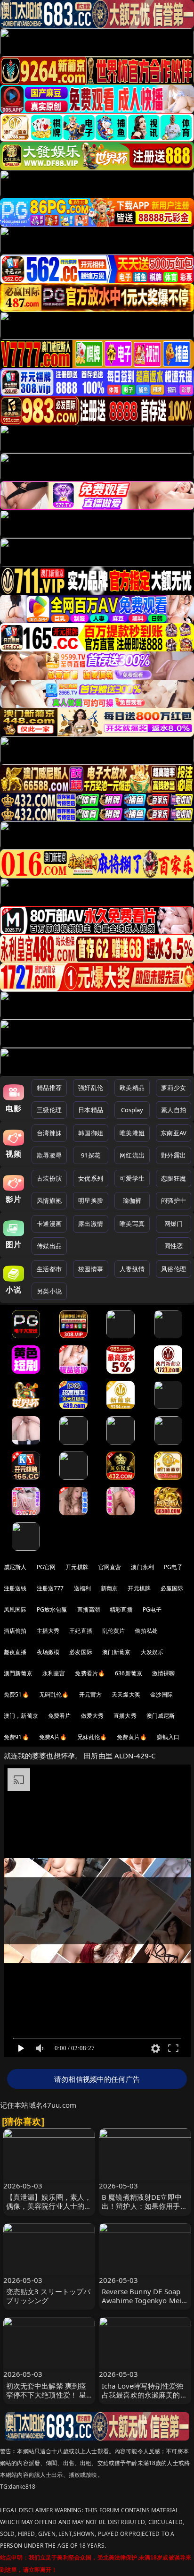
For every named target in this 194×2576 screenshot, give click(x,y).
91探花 (91, 1155)
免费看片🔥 (90, 1673)
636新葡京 (129, 1673)
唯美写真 (132, 1224)
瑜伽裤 (132, 1200)
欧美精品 (132, 1088)
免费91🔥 (16, 1737)
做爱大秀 (93, 1716)
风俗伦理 (174, 1269)
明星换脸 (91, 1200)
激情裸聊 (164, 1673)
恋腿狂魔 (174, 1178)
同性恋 (174, 1246)
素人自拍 (174, 1110)
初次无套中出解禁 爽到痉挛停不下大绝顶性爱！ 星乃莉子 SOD (46, 2395)
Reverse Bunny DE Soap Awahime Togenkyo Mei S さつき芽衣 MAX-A (144, 2300)
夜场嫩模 (48, 1652)
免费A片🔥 (53, 1737)
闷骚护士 (174, 1200)
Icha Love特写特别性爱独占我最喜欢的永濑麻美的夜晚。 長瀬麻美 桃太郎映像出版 (145, 2399)
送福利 (82, 1588)
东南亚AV (174, 1133)
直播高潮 (89, 1609)
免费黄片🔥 (132, 1737)
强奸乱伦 (91, 1088)
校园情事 (91, 1269)
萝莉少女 (174, 1088)
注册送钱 (15, 1588)
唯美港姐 (132, 1133)
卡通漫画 (49, 1224)
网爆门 (174, 1224)
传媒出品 (49, 1246)
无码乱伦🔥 (54, 1694)
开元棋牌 (77, 1567)
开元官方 (91, 1694)
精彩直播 (121, 1609)
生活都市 (49, 1269)
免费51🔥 (16, 1694)
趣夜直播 (15, 1652)
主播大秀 (48, 1631)
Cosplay (132, 1110)
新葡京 (109, 1588)
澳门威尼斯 (161, 1716)
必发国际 (81, 1652)
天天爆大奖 (126, 1694)
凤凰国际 (15, 1609)
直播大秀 (125, 1716)
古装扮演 (49, 1178)
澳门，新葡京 (21, 1716)
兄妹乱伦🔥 (92, 1737)
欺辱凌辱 (49, 1155)
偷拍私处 (146, 1631)
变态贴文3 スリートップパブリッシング (48, 2296)
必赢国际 (172, 1588)
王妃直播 (81, 1631)
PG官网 (46, 1567)
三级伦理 (49, 1110)
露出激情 (91, 1224)
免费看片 (60, 1716)
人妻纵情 (132, 1269)
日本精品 (91, 1110)
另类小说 (49, 1291)
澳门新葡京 (117, 1652)
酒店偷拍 (15, 1631)
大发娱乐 (152, 1652)
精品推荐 (49, 1088)
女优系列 (91, 1178)
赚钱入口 (168, 1737)
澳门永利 (142, 1567)
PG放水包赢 (52, 1609)
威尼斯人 (15, 1567)
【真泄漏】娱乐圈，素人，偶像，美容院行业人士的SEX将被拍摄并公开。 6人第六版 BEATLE (49, 2211)
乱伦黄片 (114, 1631)
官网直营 (110, 1567)
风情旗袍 (49, 1200)
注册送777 (50, 1588)
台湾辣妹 (49, 1133)
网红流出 (132, 1155)
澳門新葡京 (18, 1673)
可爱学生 (132, 1178)
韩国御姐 (91, 1133)
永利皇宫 (54, 1673)
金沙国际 (162, 1694)
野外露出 (174, 1155)
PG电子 (174, 1567)
